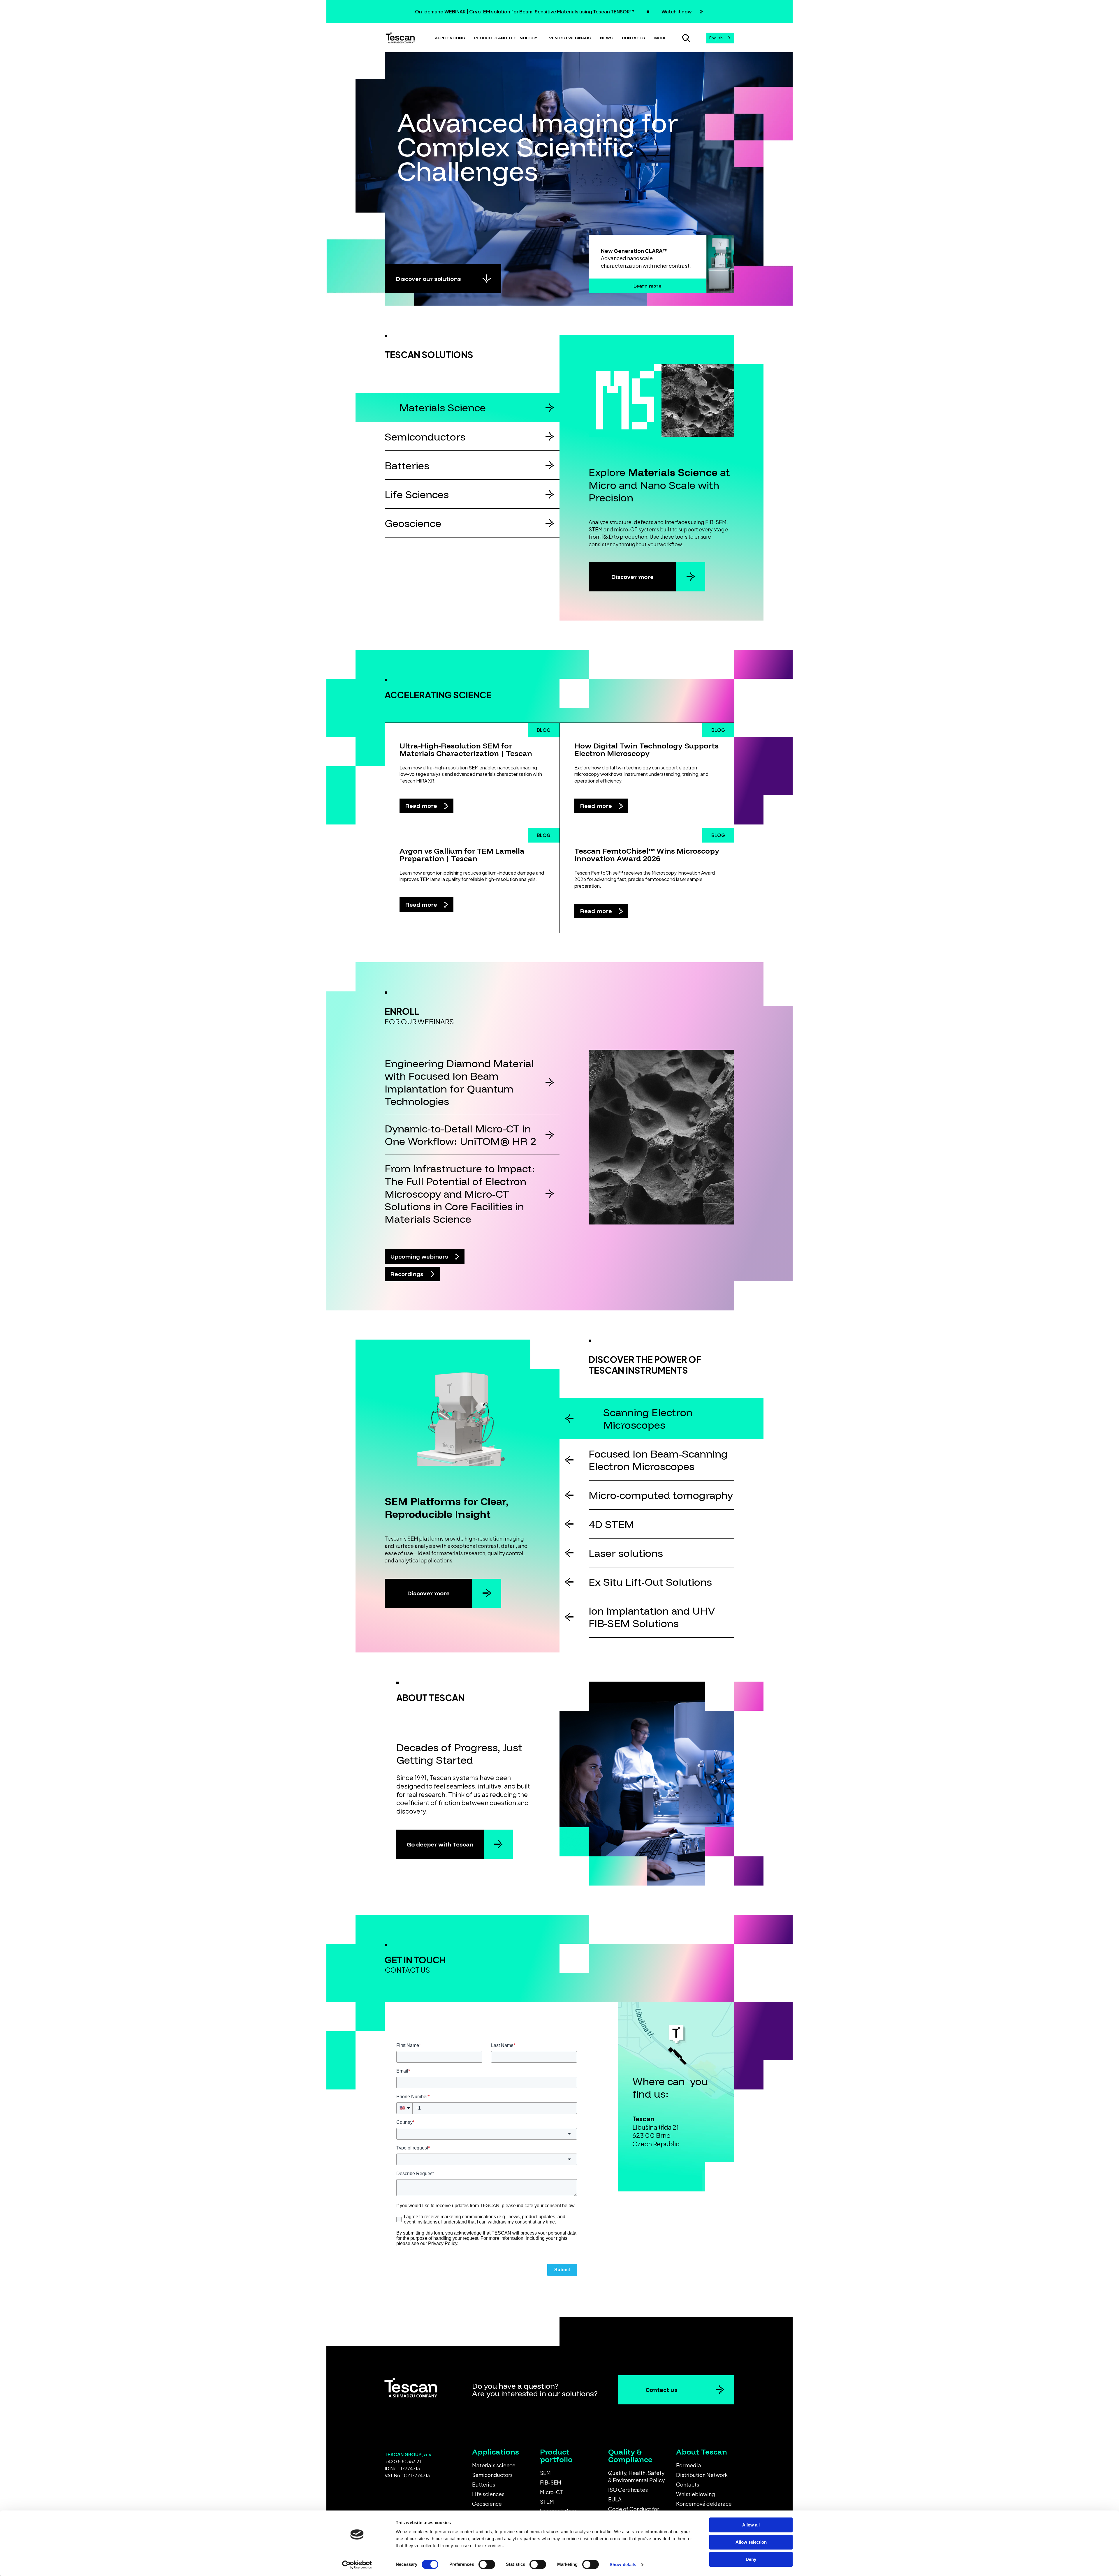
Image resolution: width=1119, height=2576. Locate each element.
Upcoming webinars (420, 1256)
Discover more (632, 577)
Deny (751, 2559)
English (716, 38)
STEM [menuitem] (547, 2502)
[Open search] (686, 38)
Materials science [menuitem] (494, 2465)
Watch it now (677, 12)
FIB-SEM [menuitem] (551, 2482)
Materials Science (443, 407)
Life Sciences (417, 494)
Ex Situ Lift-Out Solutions (650, 1582)
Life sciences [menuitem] (488, 2494)
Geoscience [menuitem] (487, 2504)
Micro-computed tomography (661, 1495)
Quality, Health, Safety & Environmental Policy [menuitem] (636, 2476)
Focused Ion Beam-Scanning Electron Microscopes (658, 1460)
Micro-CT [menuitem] (552, 2492)
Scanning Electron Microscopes (648, 1419)
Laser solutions (626, 1553)
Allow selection (751, 2542)
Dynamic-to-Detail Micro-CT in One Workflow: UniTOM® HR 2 (460, 1135)
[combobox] (720, 38)
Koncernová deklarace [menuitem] (704, 2504)
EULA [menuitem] (615, 2499)
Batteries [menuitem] (484, 2484)
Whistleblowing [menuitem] (696, 2494)
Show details (623, 2564)
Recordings (408, 1274)
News (606, 38)
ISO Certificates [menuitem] (628, 2490)
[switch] (487, 2564)
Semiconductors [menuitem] (492, 2475)
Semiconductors (425, 437)
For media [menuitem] (689, 2465)
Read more (422, 806)
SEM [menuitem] (545, 2473)
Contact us (661, 2390)
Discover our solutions (429, 279)
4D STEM (611, 1524)
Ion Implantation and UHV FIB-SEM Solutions (652, 1617)
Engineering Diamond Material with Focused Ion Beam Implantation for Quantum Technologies (459, 1082)
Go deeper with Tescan (440, 1844)
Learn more (648, 286)
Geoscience (413, 523)
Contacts (633, 38)
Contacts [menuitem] (688, 2484)
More (660, 38)
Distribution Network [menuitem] (702, 2475)
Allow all (751, 2525)
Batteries (407, 465)
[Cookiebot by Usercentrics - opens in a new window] (357, 2565)
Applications (450, 38)
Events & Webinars (569, 38)
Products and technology (506, 38)
